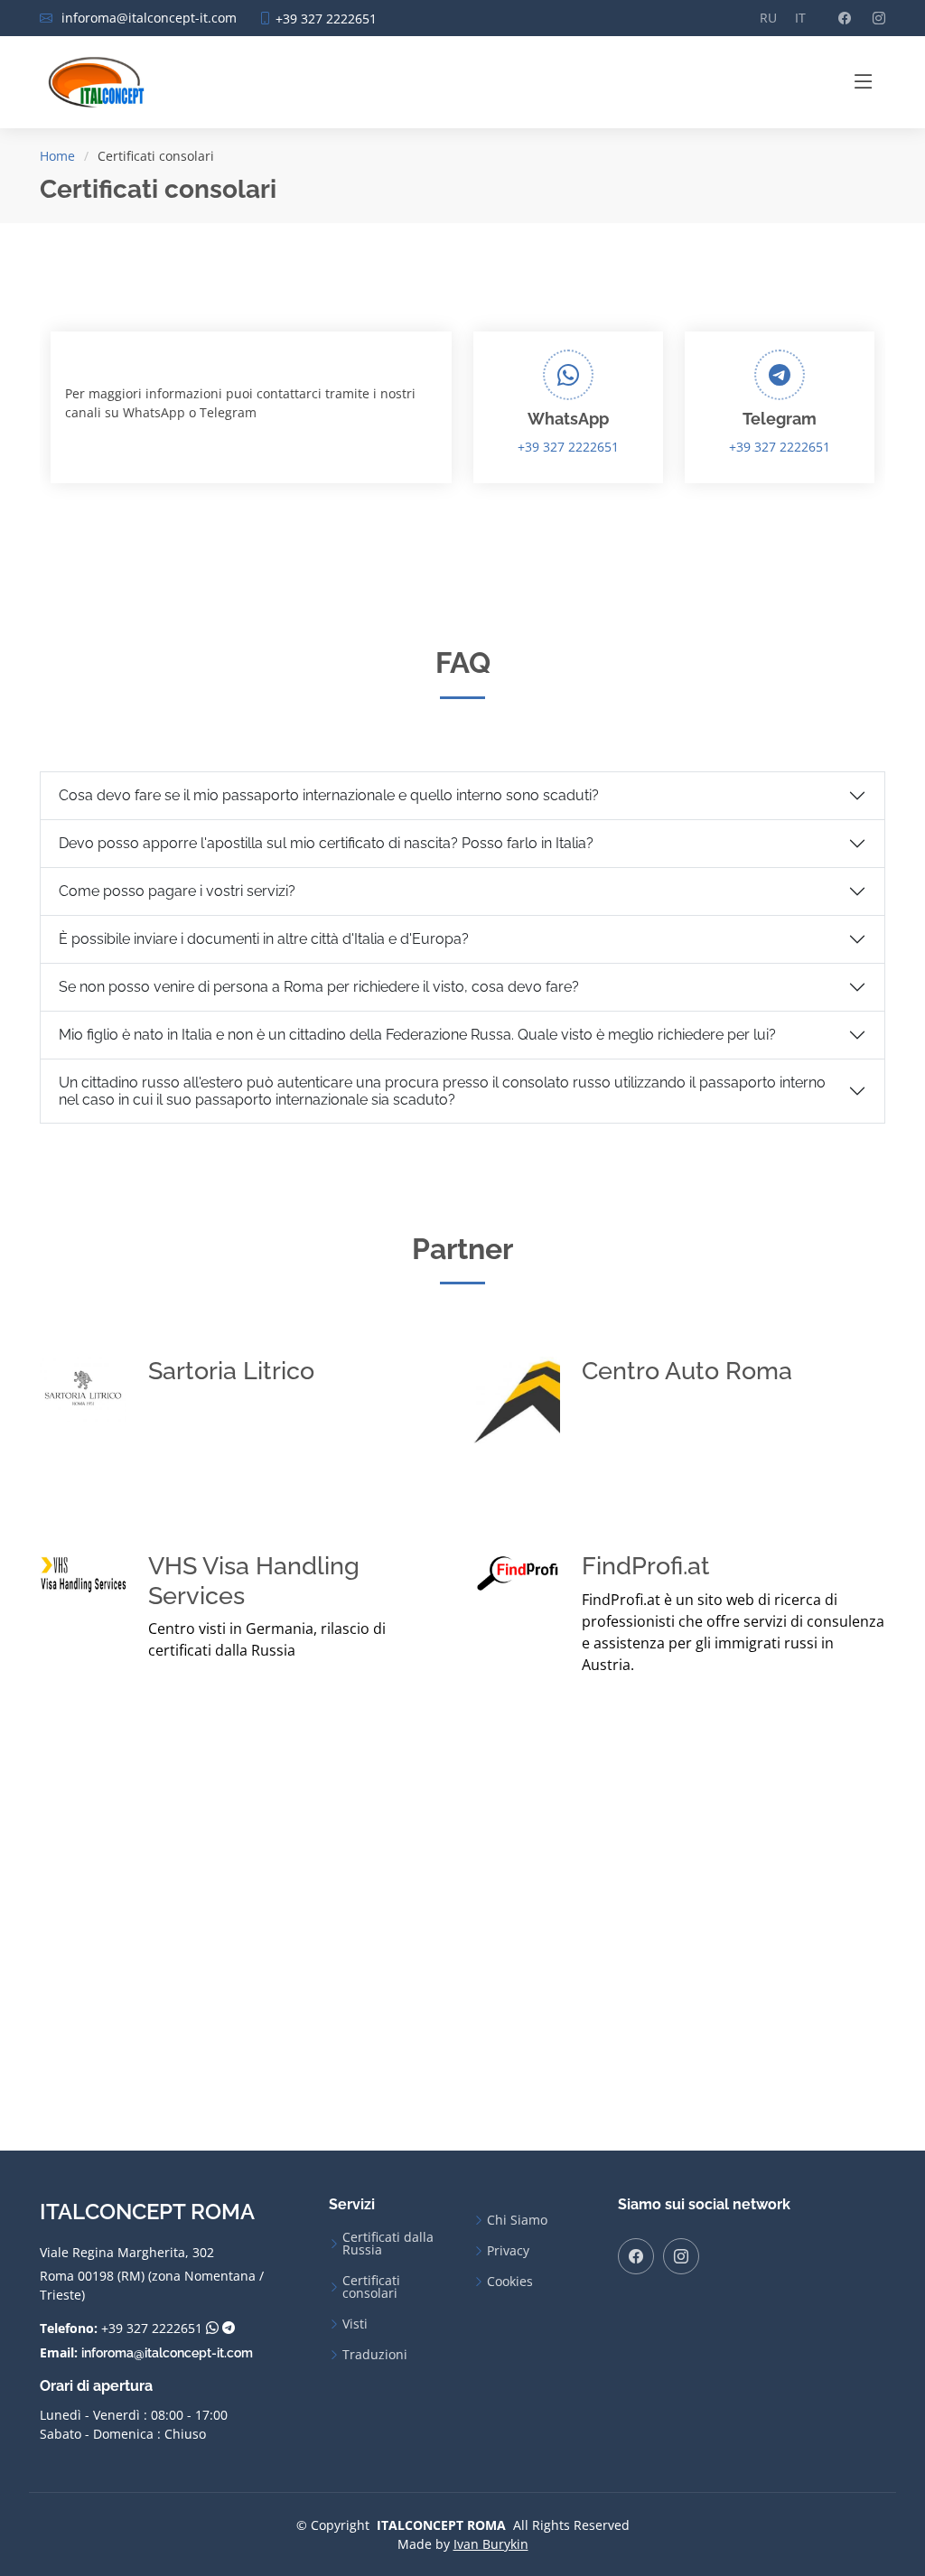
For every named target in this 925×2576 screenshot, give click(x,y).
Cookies (510, 2282)
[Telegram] (229, 2329)
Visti (355, 2324)
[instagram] (681, 2256)
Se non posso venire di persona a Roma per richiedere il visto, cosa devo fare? (319, 987)
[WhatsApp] (212, 2329)
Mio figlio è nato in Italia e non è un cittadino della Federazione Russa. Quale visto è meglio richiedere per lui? (417, 1035)
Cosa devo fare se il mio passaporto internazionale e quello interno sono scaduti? (329, 795)
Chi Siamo (517, 2220)
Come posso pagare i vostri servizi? (177, 891)
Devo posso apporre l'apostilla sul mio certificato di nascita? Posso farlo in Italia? (326, 843)
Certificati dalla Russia (388, 2244)
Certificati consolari (371, 2287)
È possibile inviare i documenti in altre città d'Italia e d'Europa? (264, 939)
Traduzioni (375, 2355)
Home (57, 156)
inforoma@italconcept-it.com (167, 2353)
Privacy (508, 2251)
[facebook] (636, 2256)
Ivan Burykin (491, 2544)
